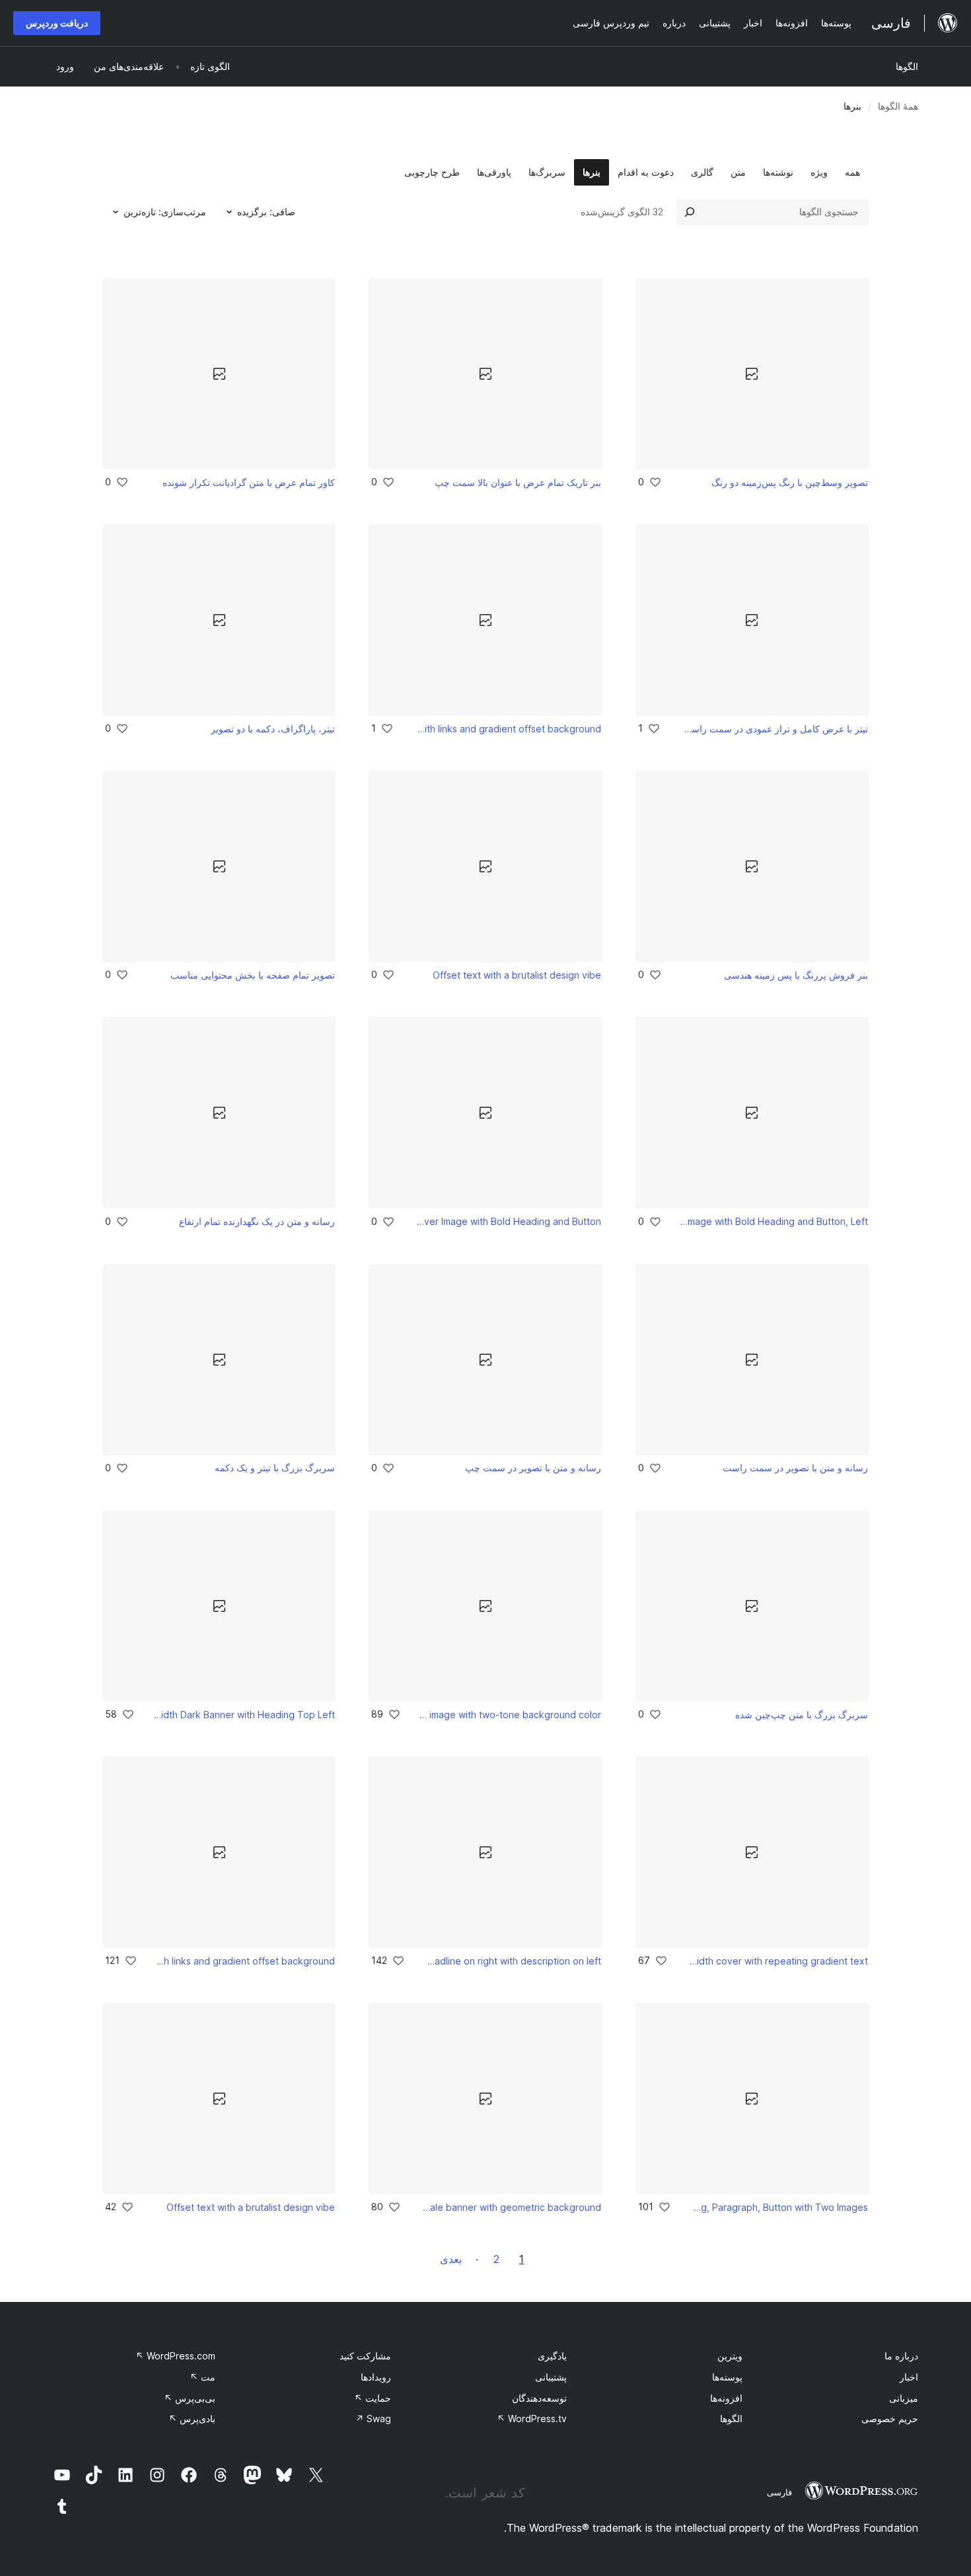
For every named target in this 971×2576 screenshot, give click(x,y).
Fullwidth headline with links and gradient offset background (507, 729)
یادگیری (552, 2356)
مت (202, 2377)
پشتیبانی (551, 2377)
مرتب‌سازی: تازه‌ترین (165, 212)
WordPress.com (175, 2356)
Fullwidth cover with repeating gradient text (776, 1961)
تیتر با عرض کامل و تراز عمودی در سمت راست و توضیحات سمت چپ (773, 729)
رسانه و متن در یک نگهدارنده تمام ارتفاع (257, 1221)
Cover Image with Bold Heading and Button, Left (773, 1221)
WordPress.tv (532, 2419)
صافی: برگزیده (266, 212)
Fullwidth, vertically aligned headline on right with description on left (512, 1961)
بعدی (451, 2259)
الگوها (907, 66)
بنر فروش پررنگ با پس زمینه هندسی (796, 975)
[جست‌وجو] (690, 212)
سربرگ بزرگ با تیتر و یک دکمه (275, 1468)
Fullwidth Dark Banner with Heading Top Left (244, 1715)
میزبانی (904, 2398)
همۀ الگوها (898, 106)
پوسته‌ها (727, 2377)
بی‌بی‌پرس (190, 2398)
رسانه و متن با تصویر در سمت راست (795, 1468)
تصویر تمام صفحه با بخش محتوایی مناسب (253, 975)
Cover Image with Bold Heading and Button (507, 1221)
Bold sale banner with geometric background (510, 2207)
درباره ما (901, 2356)
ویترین (730, 2356)
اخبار (909, 2377)
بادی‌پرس (192, 2419)
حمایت (373, 2398)
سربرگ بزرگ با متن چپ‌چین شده (802, 1715)
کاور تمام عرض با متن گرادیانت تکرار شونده (249, 482)
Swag (373, 2419)
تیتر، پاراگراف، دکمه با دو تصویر (273, 729)
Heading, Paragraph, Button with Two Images (778, 2207)
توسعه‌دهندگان (539, 2398)
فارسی (779, 2492)
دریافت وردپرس (57, 23)
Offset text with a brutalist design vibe (517, 975)
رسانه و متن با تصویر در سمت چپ (533, 1468)
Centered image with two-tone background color (510, 1715)
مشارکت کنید (365, 2356)
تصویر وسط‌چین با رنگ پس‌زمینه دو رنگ (790, 482)
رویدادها (376, 2377)
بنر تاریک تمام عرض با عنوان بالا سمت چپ (518, 482)
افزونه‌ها (726, 2398)
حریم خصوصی (890, 2419)
